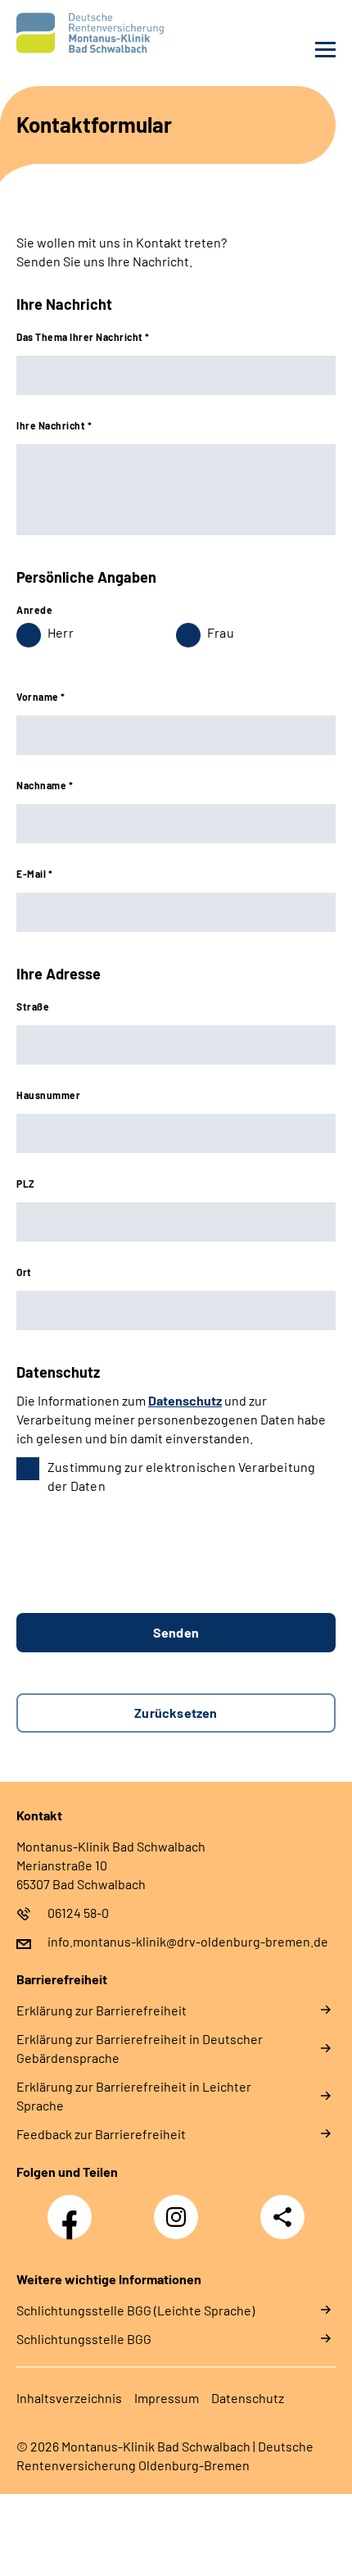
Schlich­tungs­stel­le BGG (84, 2339)
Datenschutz (185, 1400)
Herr (61, 632)
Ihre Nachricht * (54, 425)
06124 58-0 (78, 1913)
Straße (33, 1006)
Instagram (180, 2208)
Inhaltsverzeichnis (69, 2398)
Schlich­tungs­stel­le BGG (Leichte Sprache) (135, 2310)
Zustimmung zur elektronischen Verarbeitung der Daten (181, 1476)
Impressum (167, 2398)
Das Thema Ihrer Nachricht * (83, 337)
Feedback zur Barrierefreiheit (101, 2134)
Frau (221, 632)
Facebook (74, 2208)
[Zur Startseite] (92, 33)
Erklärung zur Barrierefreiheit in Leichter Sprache (134, 2096)
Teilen (282, 2217)
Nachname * (45, 785)
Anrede (34, 610)
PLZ (26, 1184)
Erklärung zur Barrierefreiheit (102, 2010)
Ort (24, 1272)
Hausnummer (48, 1095)
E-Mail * (34, 874)
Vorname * (41, 697)
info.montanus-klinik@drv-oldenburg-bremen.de (188, 1941)
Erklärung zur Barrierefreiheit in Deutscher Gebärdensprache (140, 2048)
